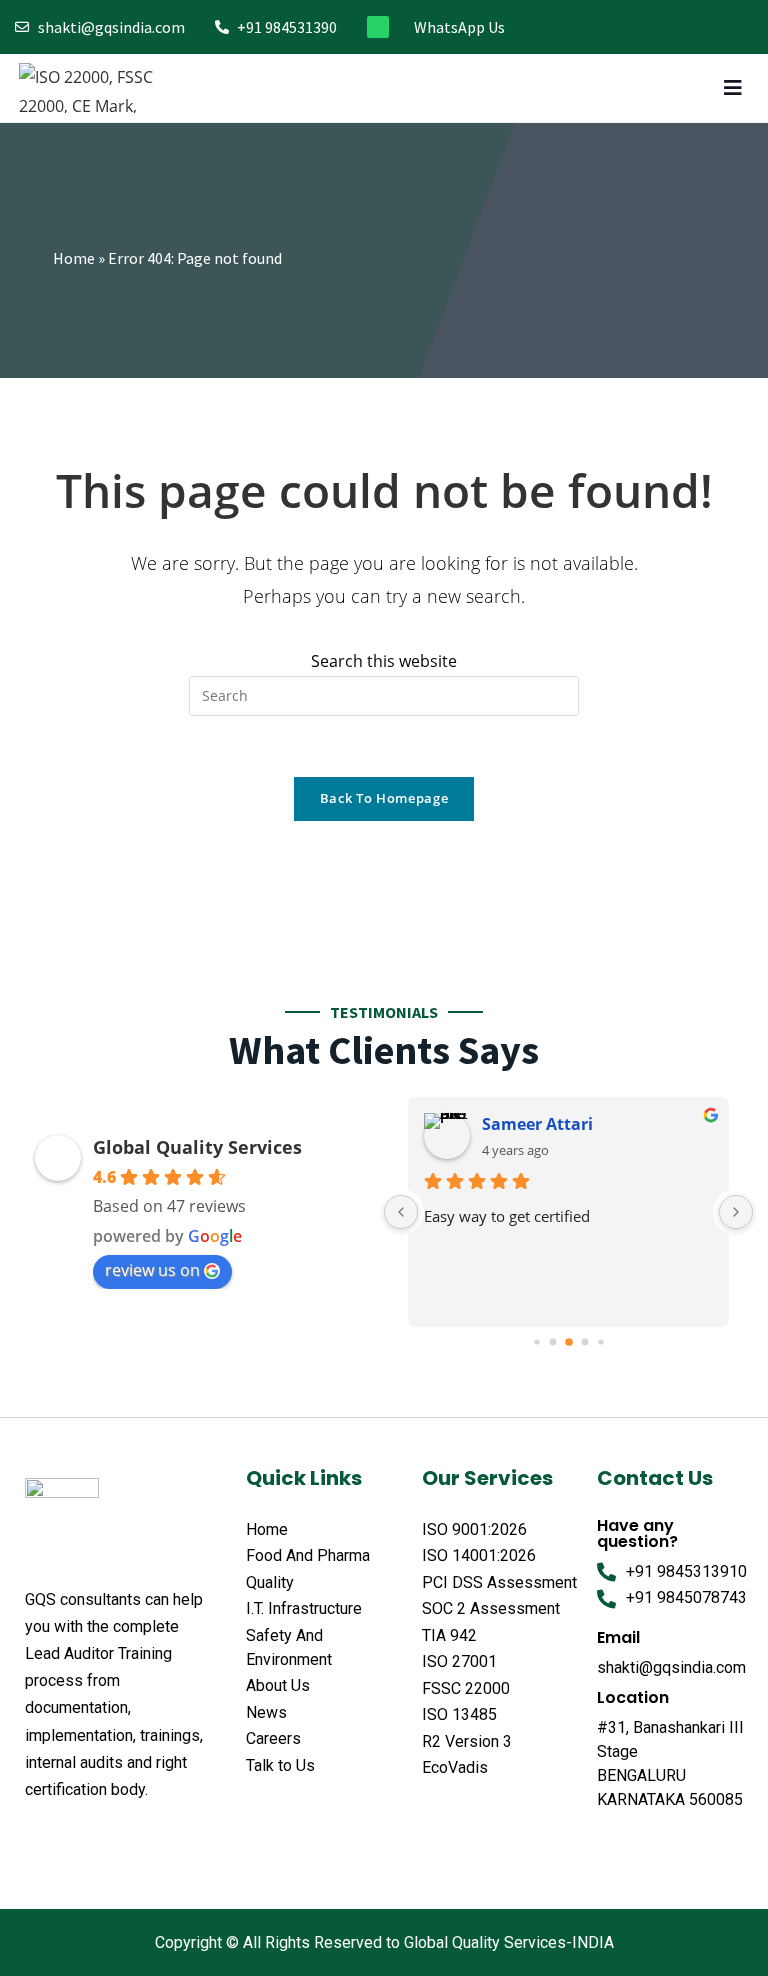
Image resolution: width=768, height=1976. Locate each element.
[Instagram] (679, 27)
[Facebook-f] (613, 27)
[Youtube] (745, 27)
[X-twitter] (73, 1839)
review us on (152, 1270)
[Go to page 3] (584, 1341)
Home (74, 258)
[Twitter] (646, 27)
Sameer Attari (537, 1124)
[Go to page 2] (569, 1342)
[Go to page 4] (600, 1341)
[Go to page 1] (552, 1341)
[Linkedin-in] (712, 27)
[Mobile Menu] (736, 88)
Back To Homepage (384, 798)
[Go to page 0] (536, 1341)
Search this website (384, 661)
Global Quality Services (197, 1147)
